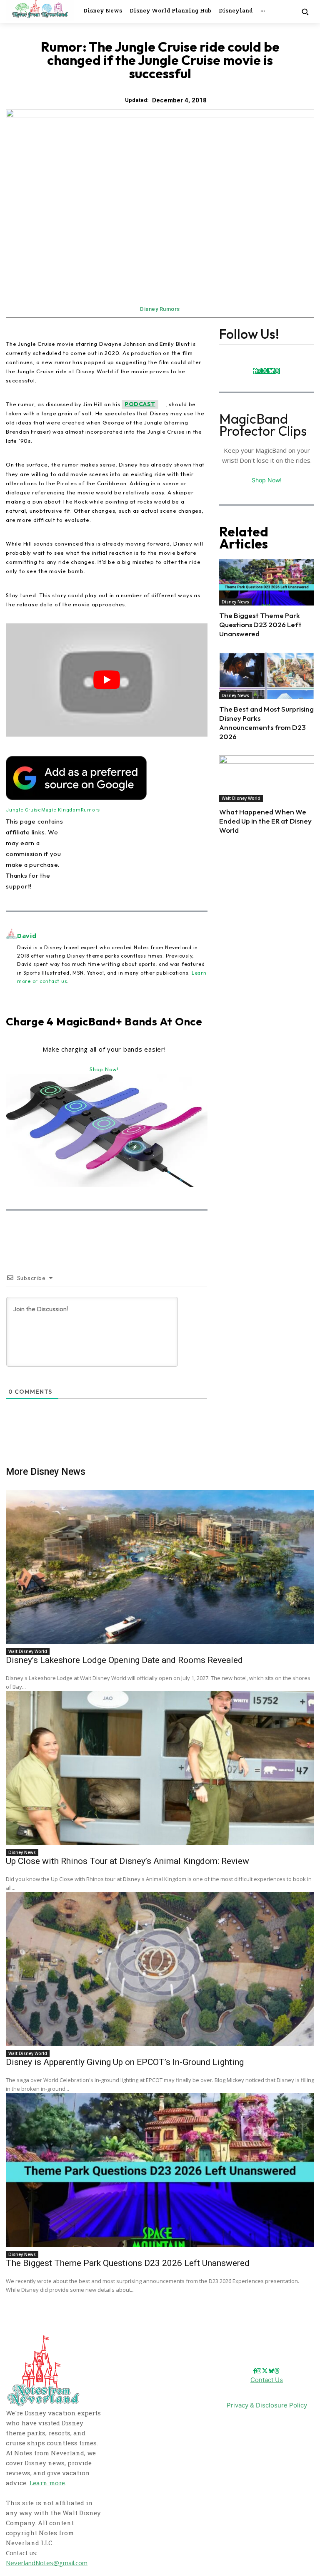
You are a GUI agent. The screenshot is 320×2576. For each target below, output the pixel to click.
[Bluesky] (271, 371)
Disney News (235, 602)
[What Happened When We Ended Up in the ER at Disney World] (267, 779)
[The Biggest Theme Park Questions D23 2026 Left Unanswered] (267, 583)
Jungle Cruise (24, 810)
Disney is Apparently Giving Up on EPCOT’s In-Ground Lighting (125, 2062)
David (27, 936)
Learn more (47, 2483)
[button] (305, 11)
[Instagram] (259, 371)
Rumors (91, 810)
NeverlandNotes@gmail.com (47, 2563)
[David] (11, 958)
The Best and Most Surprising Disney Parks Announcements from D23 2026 (266, 723)
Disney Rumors (160, 309)
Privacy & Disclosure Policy (267, 2405)
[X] (265, 371)
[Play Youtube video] (107, 680)
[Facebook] (255, 371)
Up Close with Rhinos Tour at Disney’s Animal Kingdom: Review (127, 1861)
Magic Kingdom (61, 810)
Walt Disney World (241, 798)
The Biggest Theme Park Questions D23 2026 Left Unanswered (260, 624)
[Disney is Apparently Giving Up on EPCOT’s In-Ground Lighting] (160, 1969)
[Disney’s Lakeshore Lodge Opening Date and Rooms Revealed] (160, 1567)
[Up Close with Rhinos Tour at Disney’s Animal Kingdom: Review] (160, 1768)
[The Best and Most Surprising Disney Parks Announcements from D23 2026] (267, 676)
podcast (140, 404)
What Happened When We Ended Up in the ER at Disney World (265, 821)
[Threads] (277, 371)
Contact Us (267, 2380)
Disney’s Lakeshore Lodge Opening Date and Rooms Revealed (124, 1660)
